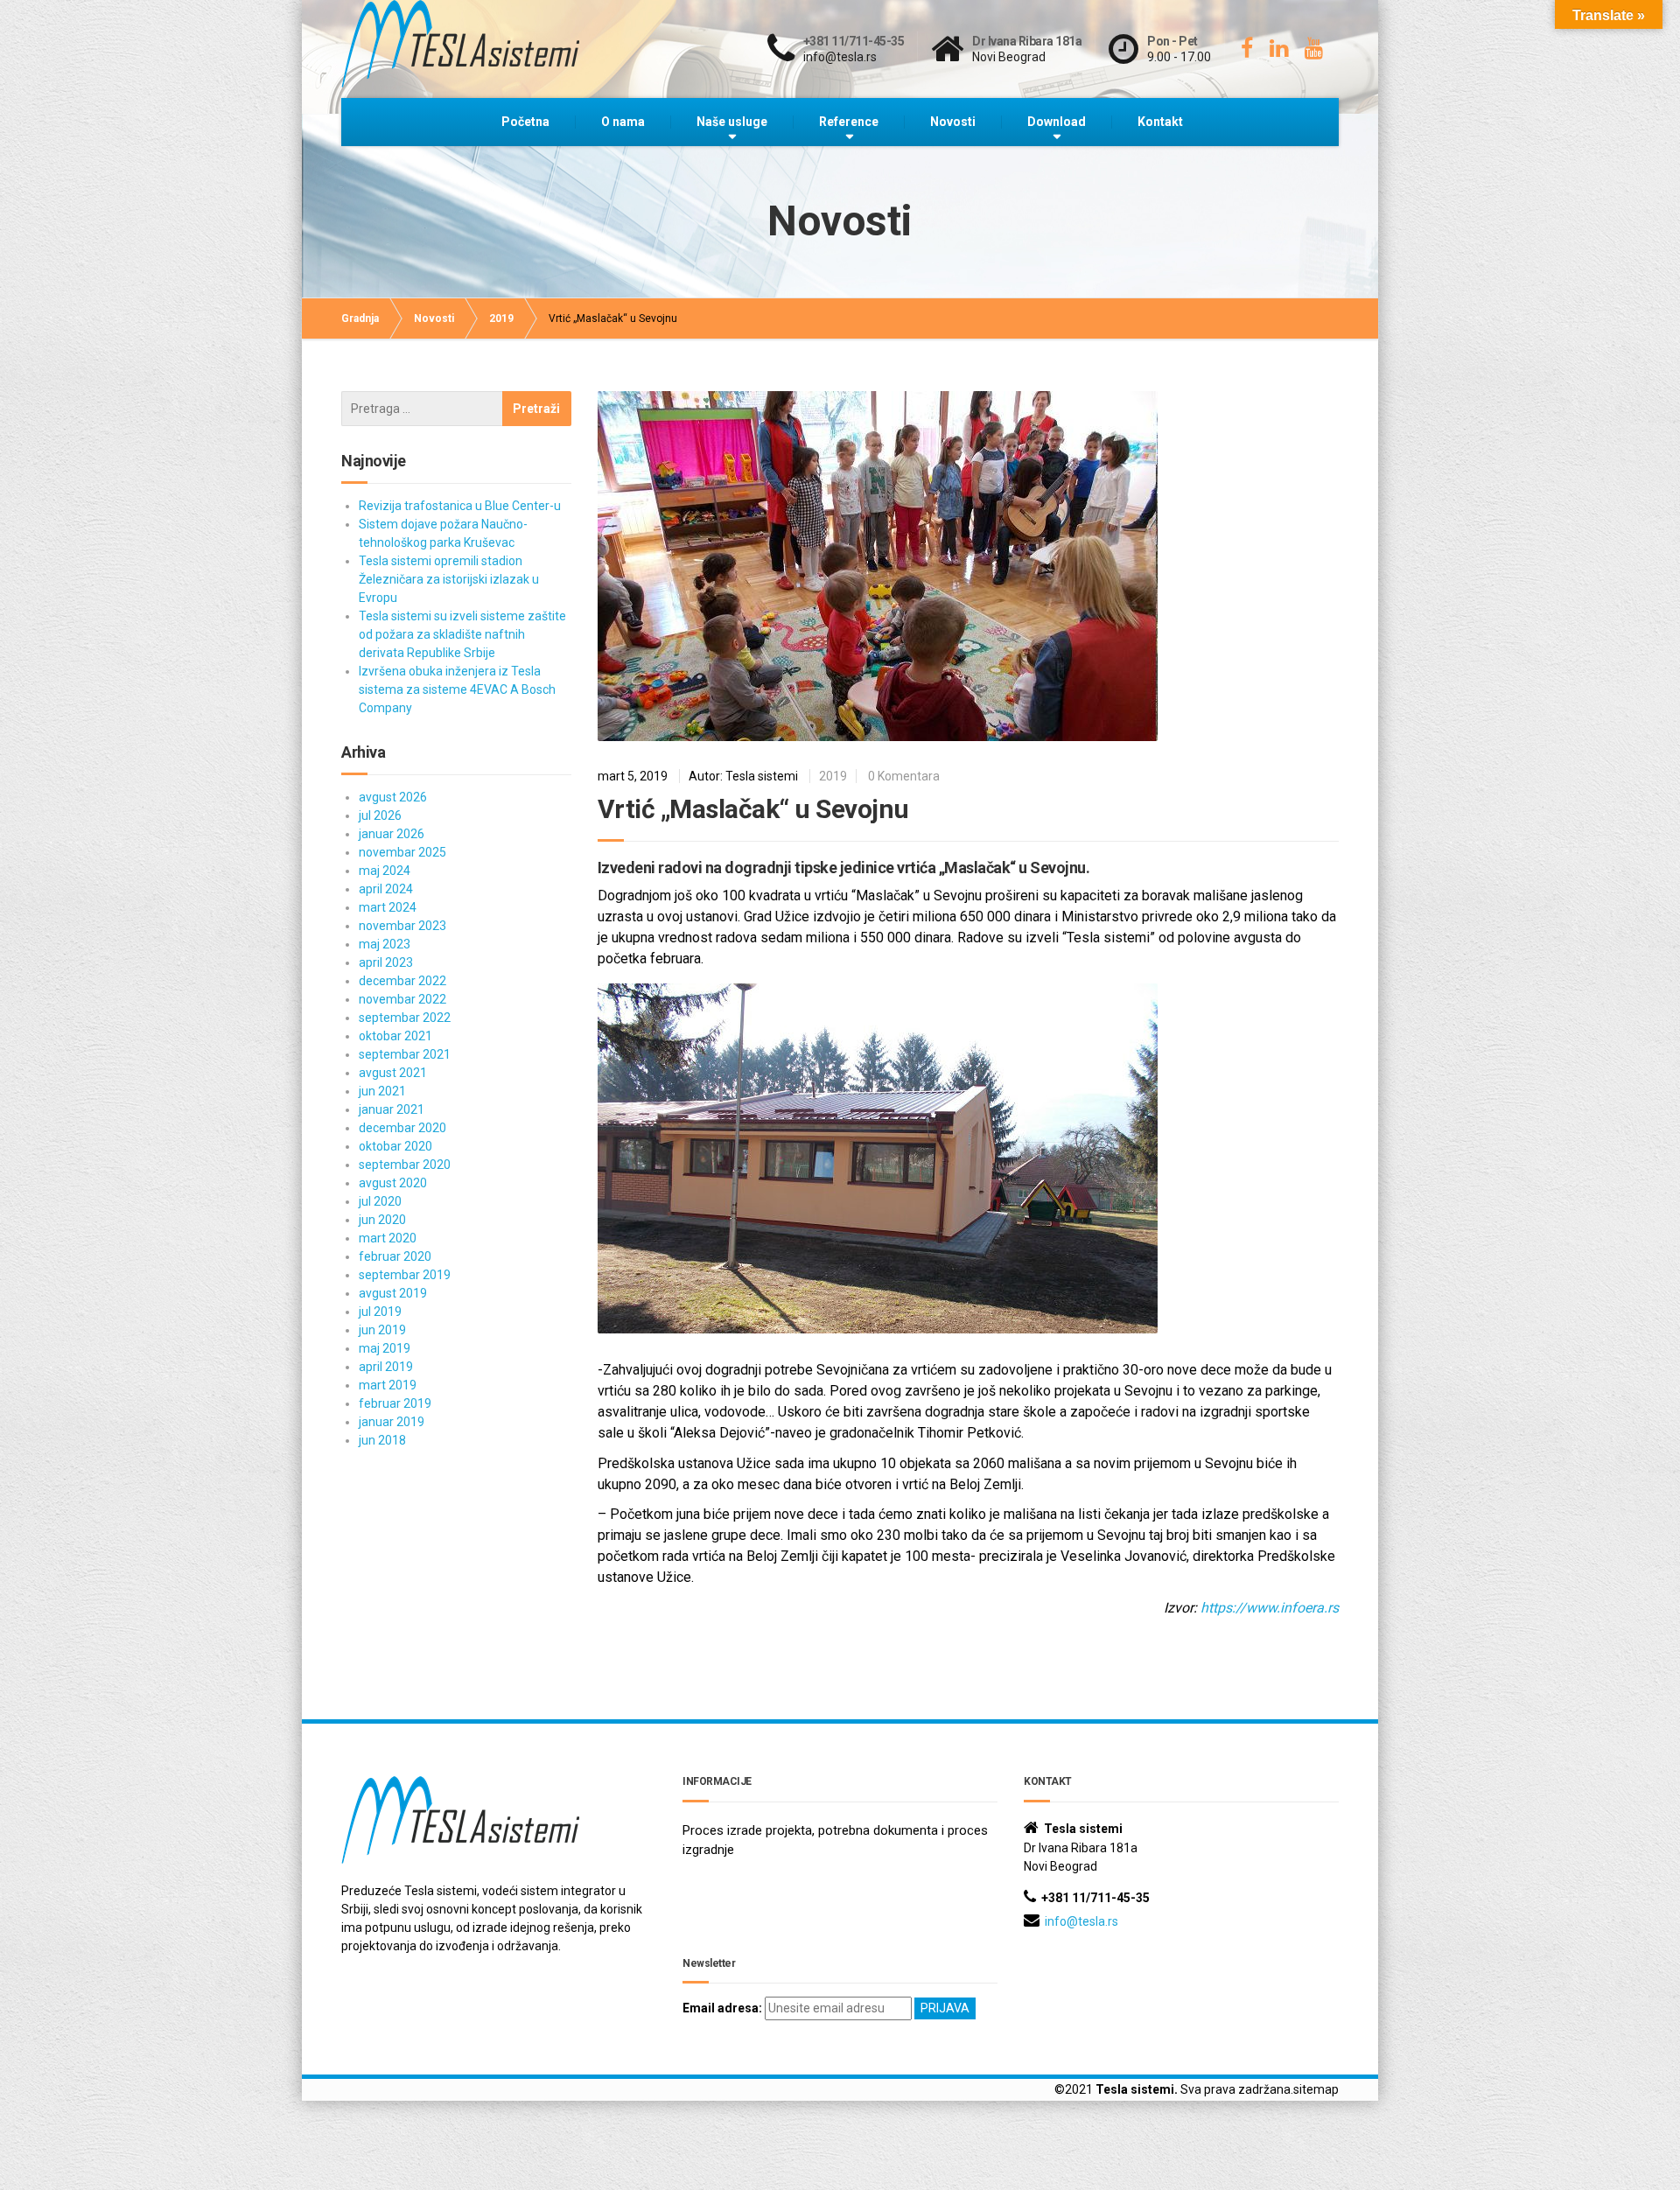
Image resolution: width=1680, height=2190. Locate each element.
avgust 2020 (393, 1183)
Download (1057, 122)
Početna (525, 122)
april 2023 (386, 962)
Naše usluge (732, 122)
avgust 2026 (393, 797)
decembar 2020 (402, 1128)
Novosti (953, 122)
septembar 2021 (405, 1054)
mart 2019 (388, 1385)
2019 (833, 776)
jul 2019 (380, 1312)
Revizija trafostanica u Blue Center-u (460, 506)
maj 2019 (385, 1348)
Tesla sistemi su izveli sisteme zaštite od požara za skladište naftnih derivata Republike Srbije (462, 634)
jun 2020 (382, 1220)
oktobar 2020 (395, 1146)
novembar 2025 (402, 852)
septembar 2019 (405, 1275)
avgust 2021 (393, 1073)
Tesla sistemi (1135, 2089)
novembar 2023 (402, 926)
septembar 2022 (405, 1018)
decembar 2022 (402, 981)
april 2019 (386, 1367)
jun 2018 (382, 1440)
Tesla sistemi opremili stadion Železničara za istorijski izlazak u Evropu (449, 579)
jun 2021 (382, 1091)
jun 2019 (382, 1330)
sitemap (1316, 2089)
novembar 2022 (402, 999)
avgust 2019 (393, 1293)
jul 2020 (380, 1201)
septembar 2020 (405, 1165)
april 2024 (386, 889)
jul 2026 (380, 815)
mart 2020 (388, 1238)
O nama (623, 122)
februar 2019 (395, 1403)
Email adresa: (722, 2008)
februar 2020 (395, 1256)
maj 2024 (385, 871)
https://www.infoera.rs (1270, 1608)
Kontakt (1160, 122)
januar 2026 (392, 834)
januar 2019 (392, 1422)
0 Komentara (904, 776)
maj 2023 (385, 944)
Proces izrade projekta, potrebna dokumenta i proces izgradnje (835, 1840)
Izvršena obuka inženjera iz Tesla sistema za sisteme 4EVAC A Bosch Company (457, 689)
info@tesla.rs (1081, 1921)
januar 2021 (392, 1109)
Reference (849, 122)
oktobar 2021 (395, 1036)
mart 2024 (388, 907)
